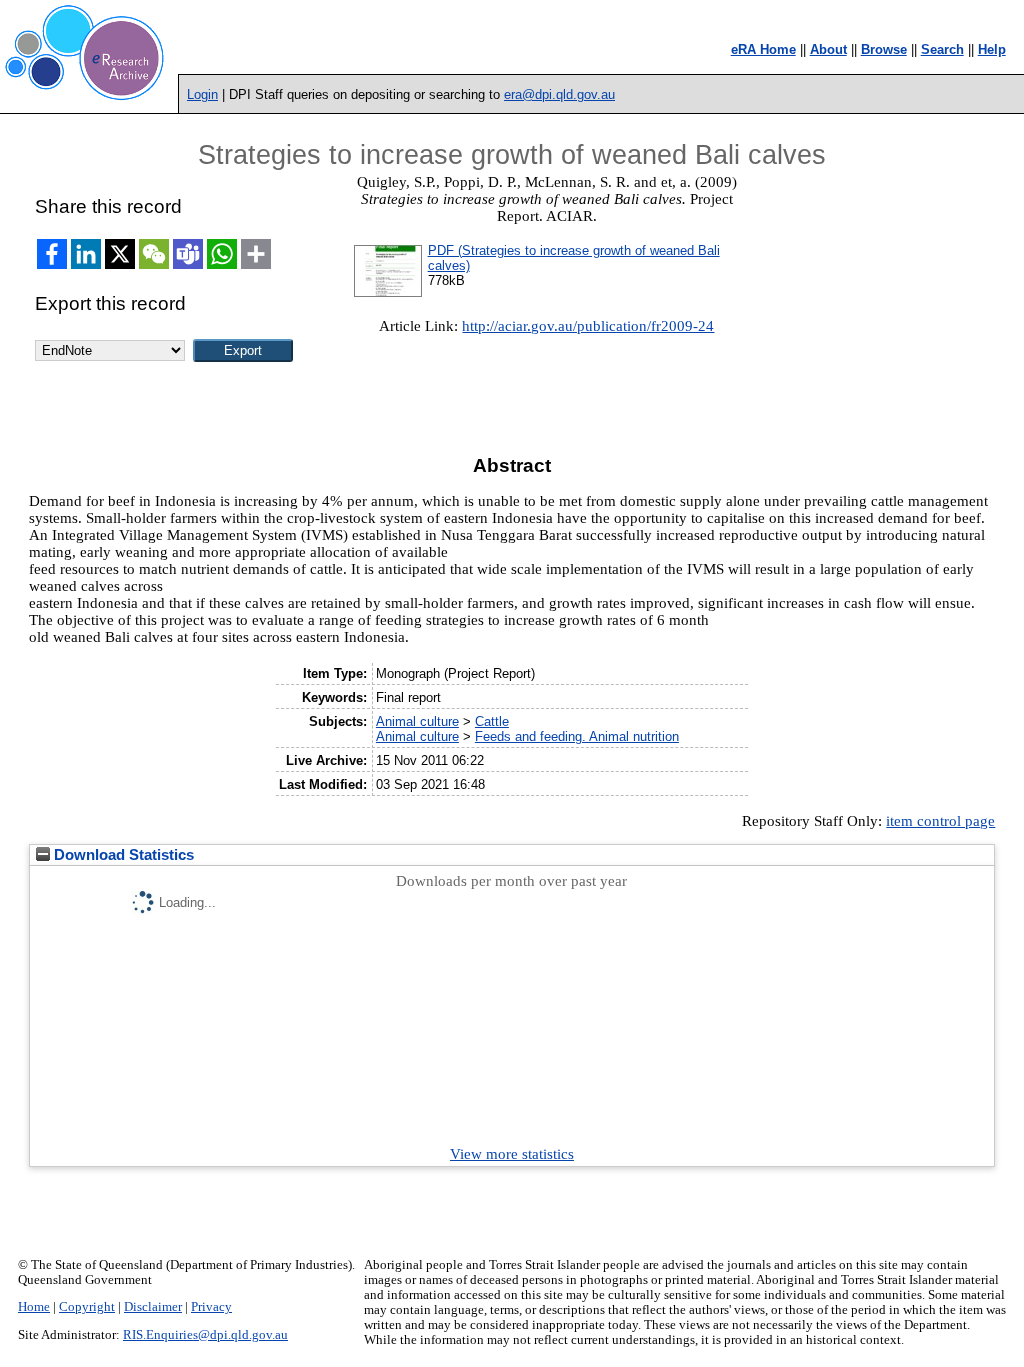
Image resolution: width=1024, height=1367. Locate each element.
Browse (884, 49)
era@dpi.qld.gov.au (559, 94)
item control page (940, 821)
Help (992, 49)
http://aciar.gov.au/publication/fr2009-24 (588, 326)
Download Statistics (122, 855)
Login (202, 94)
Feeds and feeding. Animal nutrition (577, 736)
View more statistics (512, 1154)
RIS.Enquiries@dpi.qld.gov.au (205, 1335)
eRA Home (763, 49)
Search (942, 49)
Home (34, 1307)
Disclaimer (153, 1307)
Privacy (211, 1307)
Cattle (492, 721)
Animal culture (417, 721)
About (828, 49)
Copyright (87, 1307)
